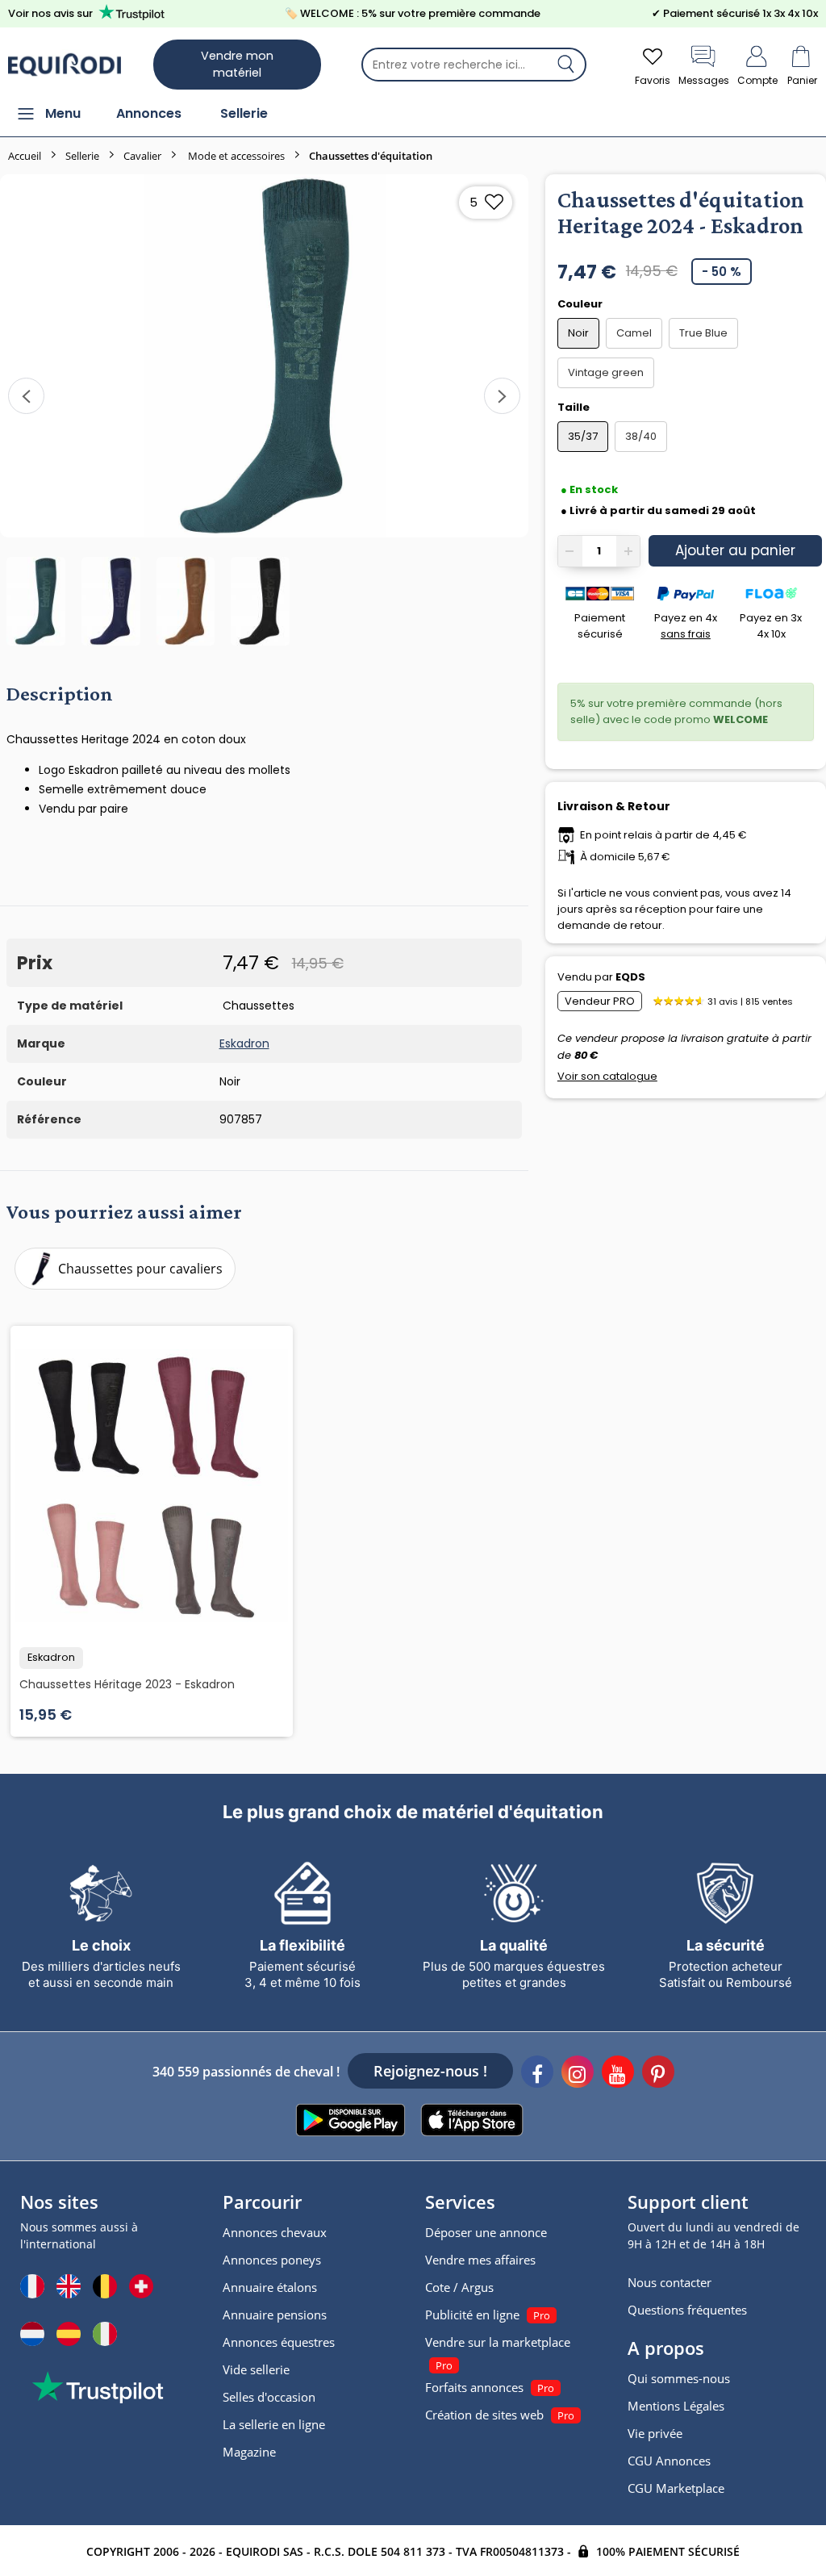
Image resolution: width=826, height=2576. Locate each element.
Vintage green (606, 372)
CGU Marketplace (676, 2488)
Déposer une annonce (486, 2232)
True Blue (703, 333)
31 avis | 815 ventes (750, 1002)
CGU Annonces (669, 2461)
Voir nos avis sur (50, 13)
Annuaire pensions (275, 2315)
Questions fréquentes (687, 2310)
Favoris (653, 80)
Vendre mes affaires (480, 2260)
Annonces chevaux (275, 2232)
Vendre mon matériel (237, 64)
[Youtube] (618, 2074)
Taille (575, 407)
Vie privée (655, 2433)
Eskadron (244, 1043)
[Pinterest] (658, 2074)
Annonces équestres (279, 2342)
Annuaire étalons (270, 2287)
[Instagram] (578, 2074)
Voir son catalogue (607, 1076)
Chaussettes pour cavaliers (140, 1269)
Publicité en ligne (472, 2315)
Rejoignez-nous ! (430, 2071)
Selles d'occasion (269, 2397)
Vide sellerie (256, 2369)
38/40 (641, 436)
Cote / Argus (459, 2287)
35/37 (583, 436)
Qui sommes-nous (679, 2378)
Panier (802, 80)
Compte (757, 80)
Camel (634, 333)
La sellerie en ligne (274, 2424)
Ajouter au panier (735, 550)
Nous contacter (670, 2282)
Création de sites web (484, 2415)
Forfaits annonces (474, 2387)
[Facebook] (537, 2074)
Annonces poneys (272, 2260)
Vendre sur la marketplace (498, 2342)
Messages (704, 80)
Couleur (581, 304)
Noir (578, 333)
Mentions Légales (676, 2406)
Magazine (249, 2452)
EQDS (630, 977)
